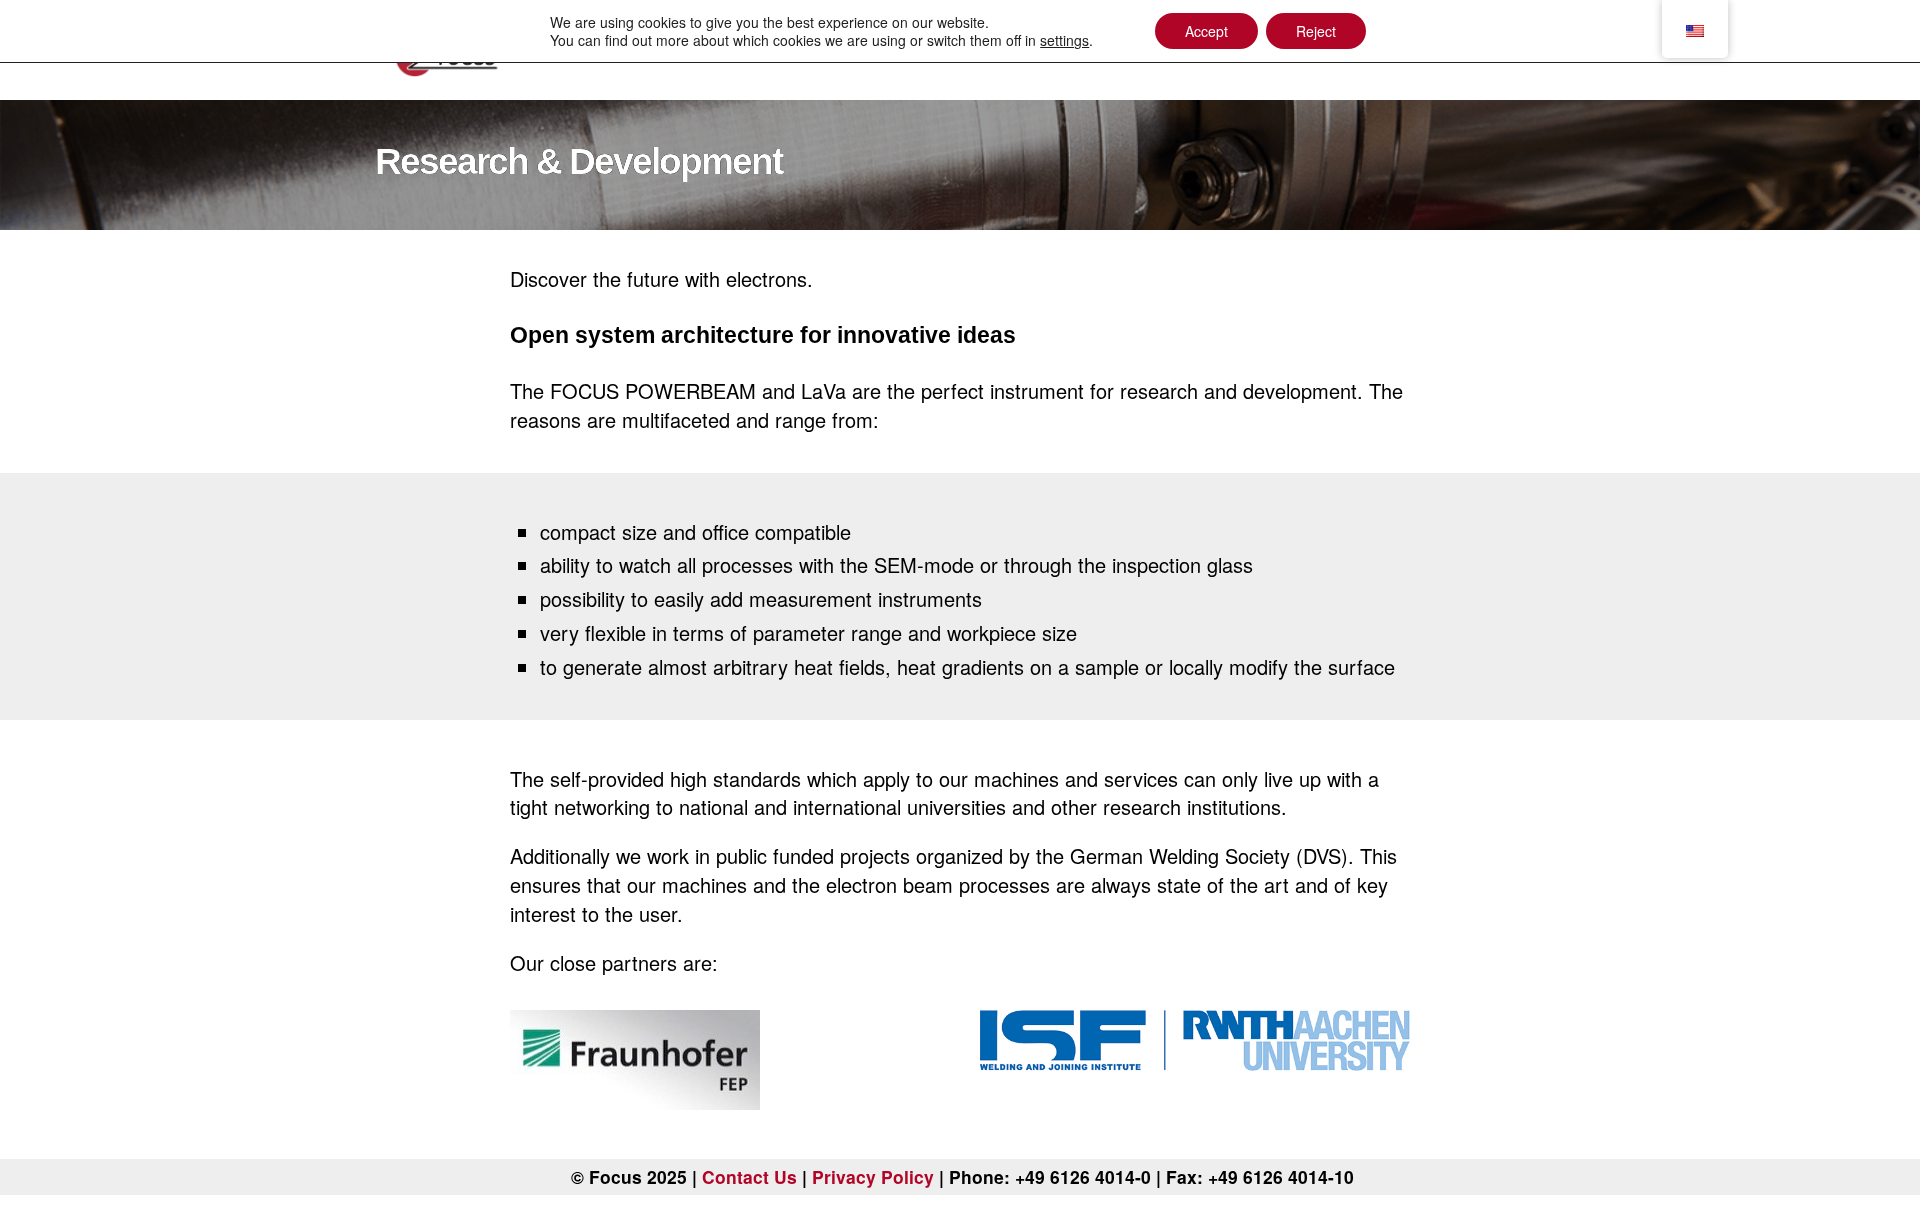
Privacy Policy (873, 1176)
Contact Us (749, 1176)
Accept (1206, 31)
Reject (1316, 31)
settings (1064, 40)
